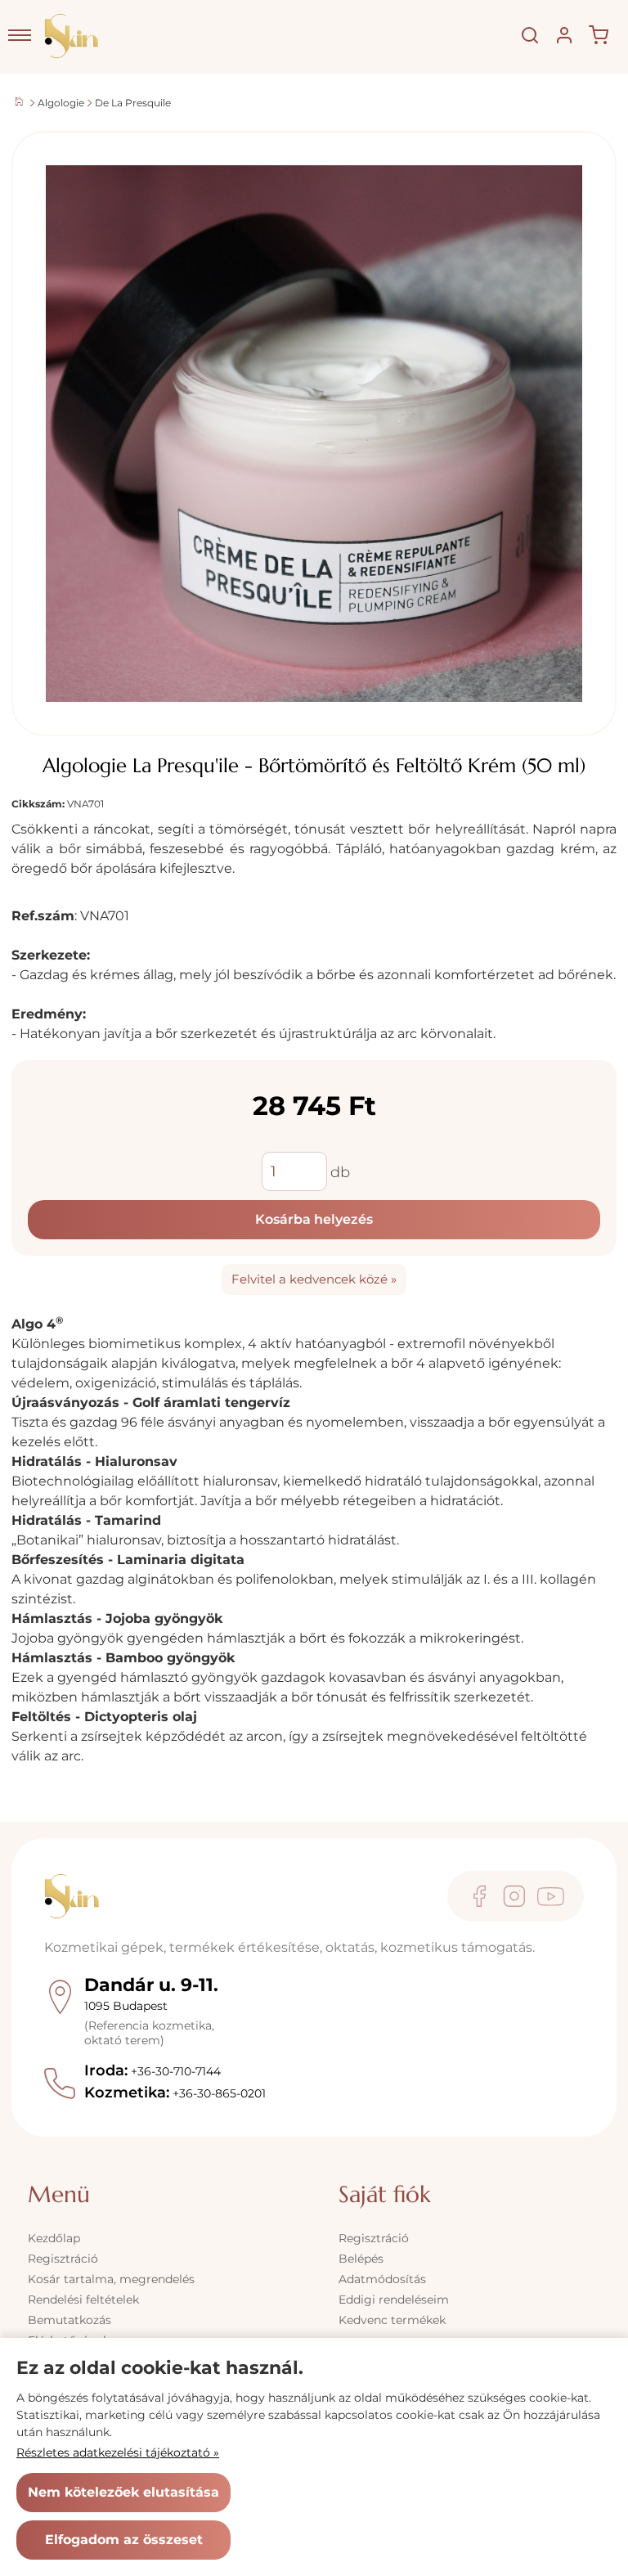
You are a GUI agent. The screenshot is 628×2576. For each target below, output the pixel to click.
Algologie (61, 103)
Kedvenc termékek (392, 2320)
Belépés (361, 2259)
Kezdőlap (54, 2238)
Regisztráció (63, 2259)
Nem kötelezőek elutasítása (123, 2492)
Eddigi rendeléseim (394, 2300)
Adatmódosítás (382, 2279)
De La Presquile (133, 103)
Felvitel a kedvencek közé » (314, 1279)
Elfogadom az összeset (124, 2540)
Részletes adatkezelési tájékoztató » (118, 2452)
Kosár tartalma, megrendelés (111, 2279)
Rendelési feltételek (83, 2300)
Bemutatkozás (70, 2320)
